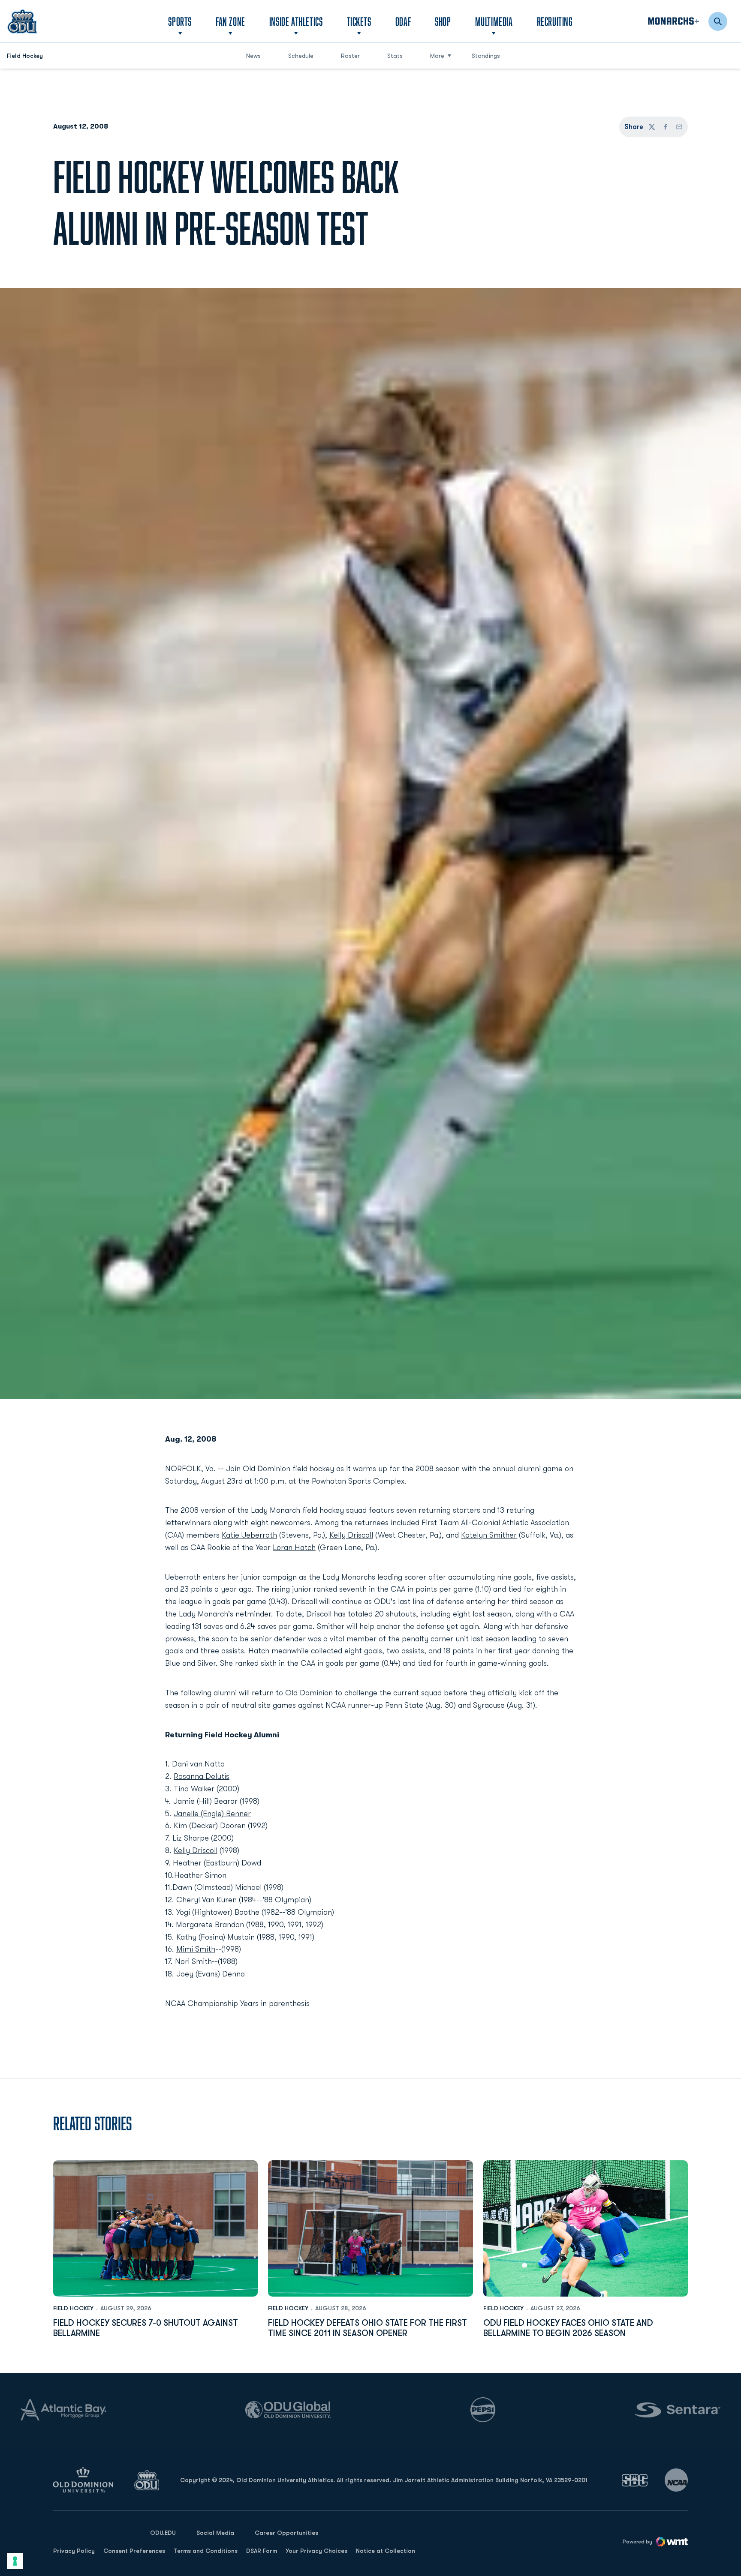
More (437, 56)
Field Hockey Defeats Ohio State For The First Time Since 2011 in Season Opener (367, 2328)
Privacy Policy (74, 2551)
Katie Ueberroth (249, 1535)
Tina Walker (194, 1789)
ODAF (403, 21)
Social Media (215, 2533)
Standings (486, 56)
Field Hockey (73, 2308)
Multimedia (494, 21)
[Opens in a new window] (635, 2480)
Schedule (301, 56)
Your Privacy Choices (316, 2551)
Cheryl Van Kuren (206, 1900)
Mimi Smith (196, 1949)
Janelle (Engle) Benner (212, 1814)
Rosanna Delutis (202, 1776)
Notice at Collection (386, 2551)
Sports (180, 21)
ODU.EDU (163, 2533)
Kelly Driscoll (351, 1535)
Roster (350, 56)
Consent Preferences (134, 2551)
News (253, 56)
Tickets (359, 21)
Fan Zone (230, 21)
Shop (443, 21)
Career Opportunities (286, 2533)
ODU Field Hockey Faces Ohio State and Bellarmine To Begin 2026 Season (568, 2328)
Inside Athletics (296, 21)
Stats (395, 56)
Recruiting (555, 21)
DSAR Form (262, 2551)
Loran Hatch (294, 1547)
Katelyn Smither (489, 1535)
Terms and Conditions (206, 2551)
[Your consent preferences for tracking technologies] (15, 2561)
